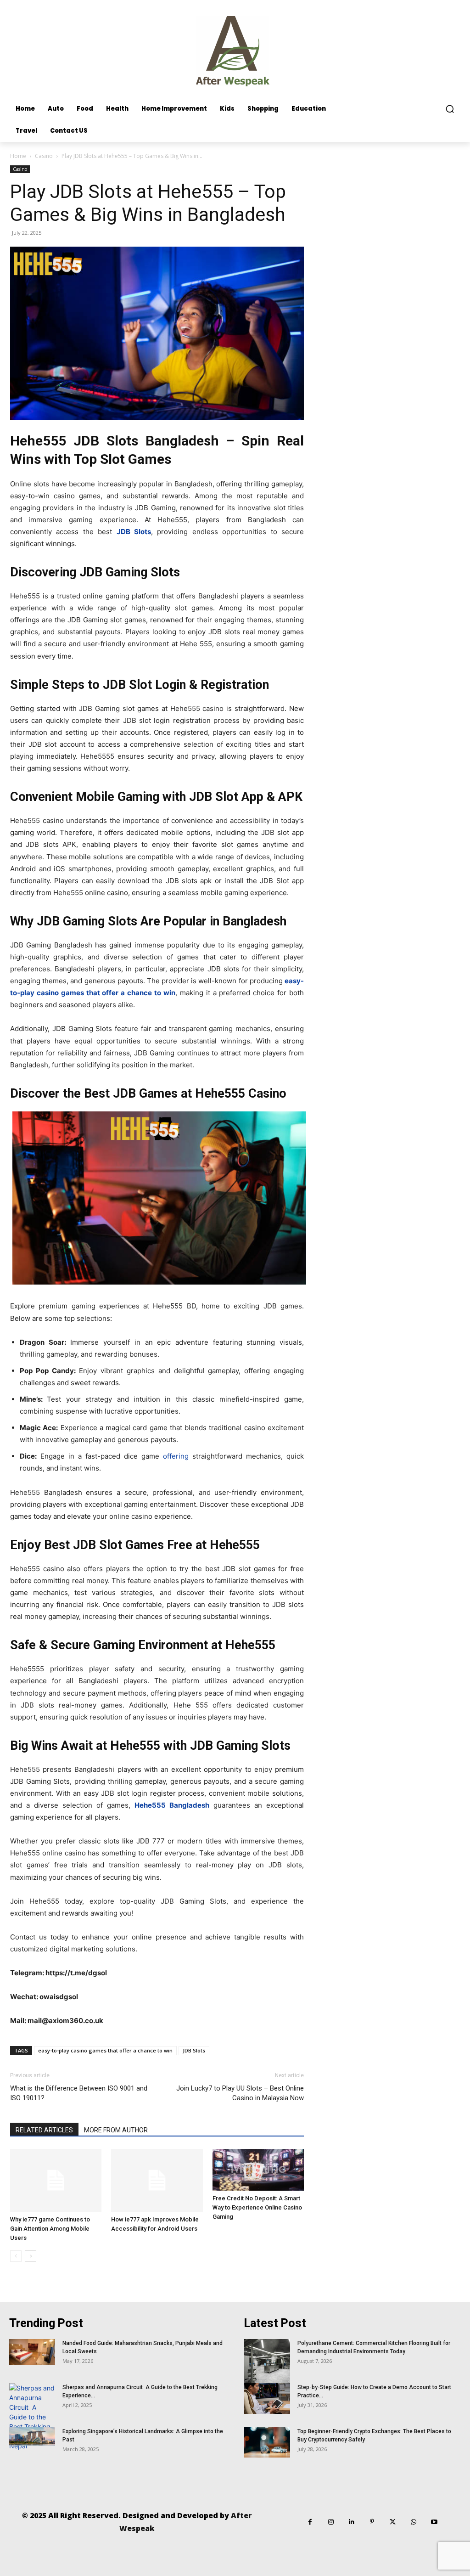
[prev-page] (16, 2256)
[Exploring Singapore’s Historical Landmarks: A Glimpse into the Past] (32, 2436)
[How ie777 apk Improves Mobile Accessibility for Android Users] (157, 2180)
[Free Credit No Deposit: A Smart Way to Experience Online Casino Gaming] (258, 2170)
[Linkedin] (351, 2522)
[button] (450, 109)
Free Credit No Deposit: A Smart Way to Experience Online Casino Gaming (257, 2207)
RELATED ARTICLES (44, 2130)
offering (176, 1456)
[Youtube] (434, 2522)
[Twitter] (393, 2522)
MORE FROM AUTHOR (116, 2130)
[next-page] (31, 2256)
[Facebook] (310, 2522)
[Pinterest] (372, 2522)
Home (18, 156)
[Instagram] (331, 2522)
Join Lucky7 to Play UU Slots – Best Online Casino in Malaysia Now (240, 2093)
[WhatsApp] (413, 2522)
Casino (44, 156)
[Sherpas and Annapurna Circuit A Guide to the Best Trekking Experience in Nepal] (32, 2417)
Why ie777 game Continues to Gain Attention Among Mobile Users (50, 2229)
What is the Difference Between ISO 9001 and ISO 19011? (79, 2093)
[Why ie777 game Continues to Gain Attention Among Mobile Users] (56, 2180)
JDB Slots (194, 2050)
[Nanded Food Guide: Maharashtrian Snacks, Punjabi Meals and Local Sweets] (32, 2352)
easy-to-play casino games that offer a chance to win (105, 2050)
